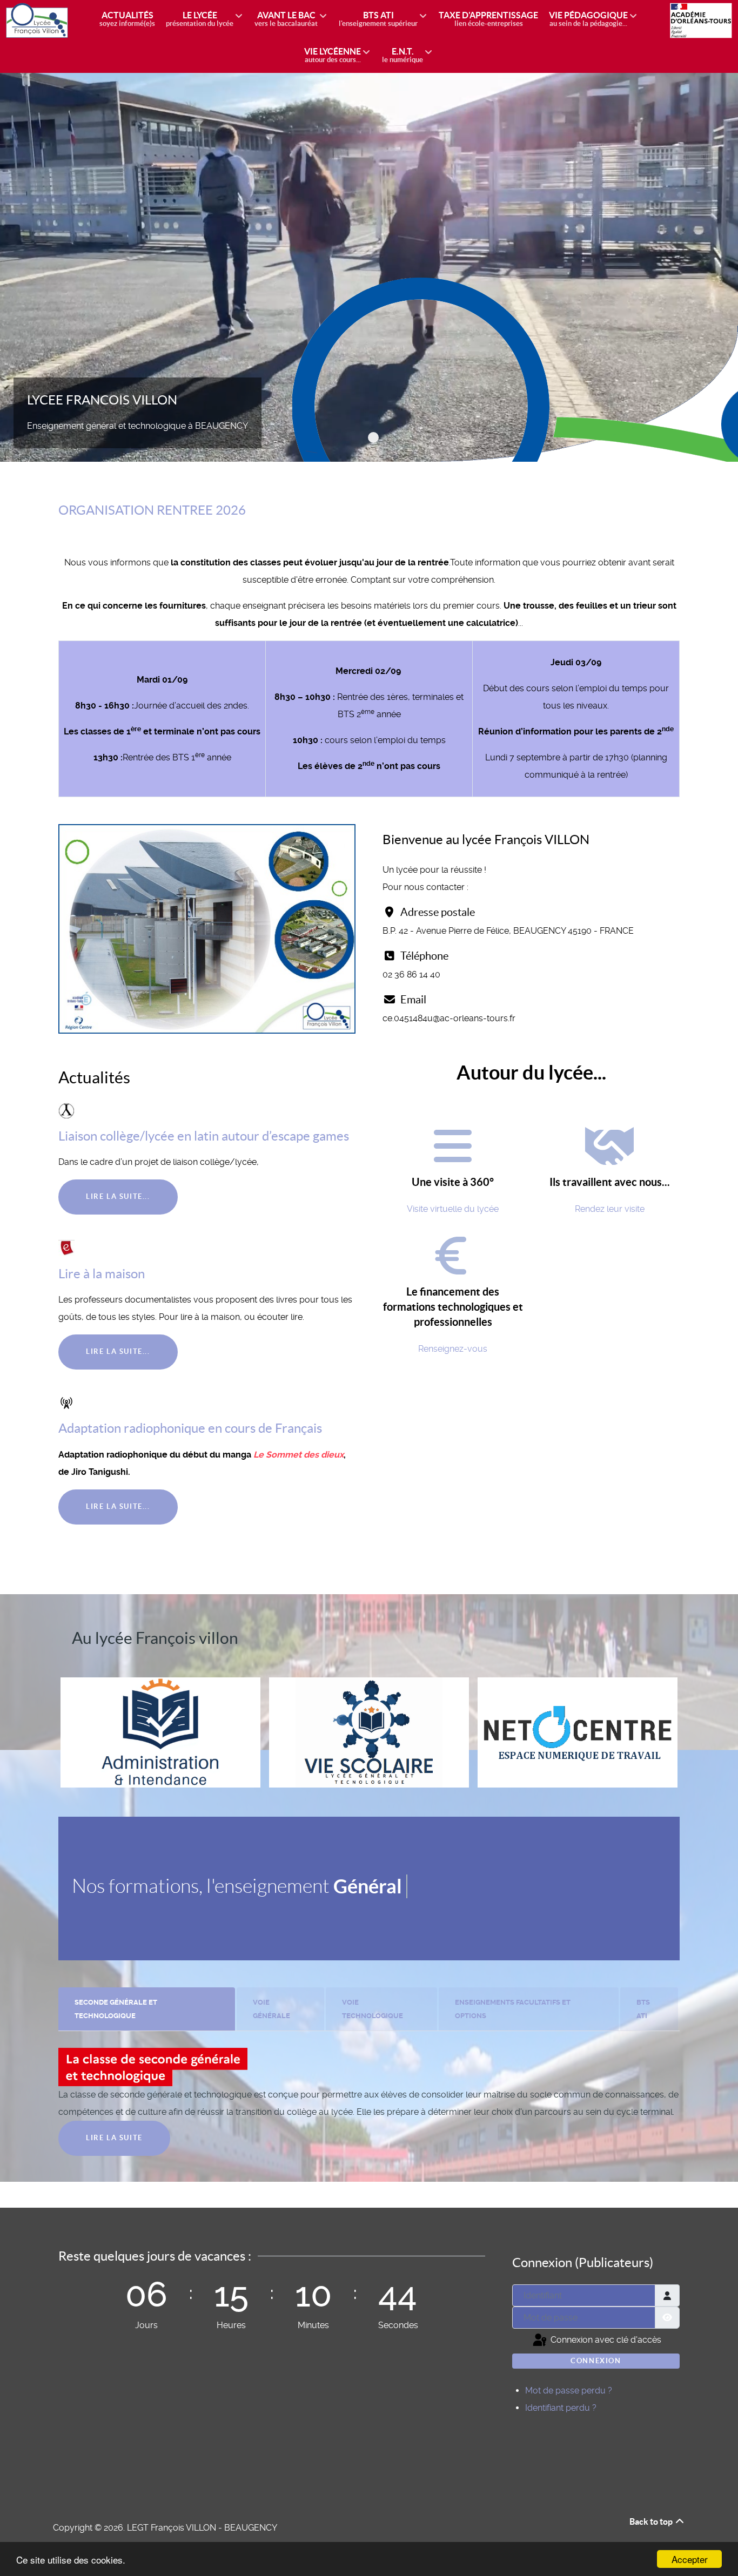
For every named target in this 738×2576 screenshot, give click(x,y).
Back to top (652, 2521)
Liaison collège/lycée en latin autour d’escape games (204, 1136)
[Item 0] (373, 437)
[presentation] (147, 2009)
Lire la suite (114, 2138)
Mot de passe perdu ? (569, 2390)
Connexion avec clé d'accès (605, 2340)
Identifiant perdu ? (561, 2408)
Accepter (690, 2559)
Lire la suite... (118, 1196)
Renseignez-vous (453, 1349)
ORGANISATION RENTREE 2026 (152, 510)
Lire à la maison (102, 1274)
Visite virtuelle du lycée (453, 1209)
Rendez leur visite (610, 1209)
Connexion (596, 2361)
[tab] (147, 2009)
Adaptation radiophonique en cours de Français (190, 1428)
